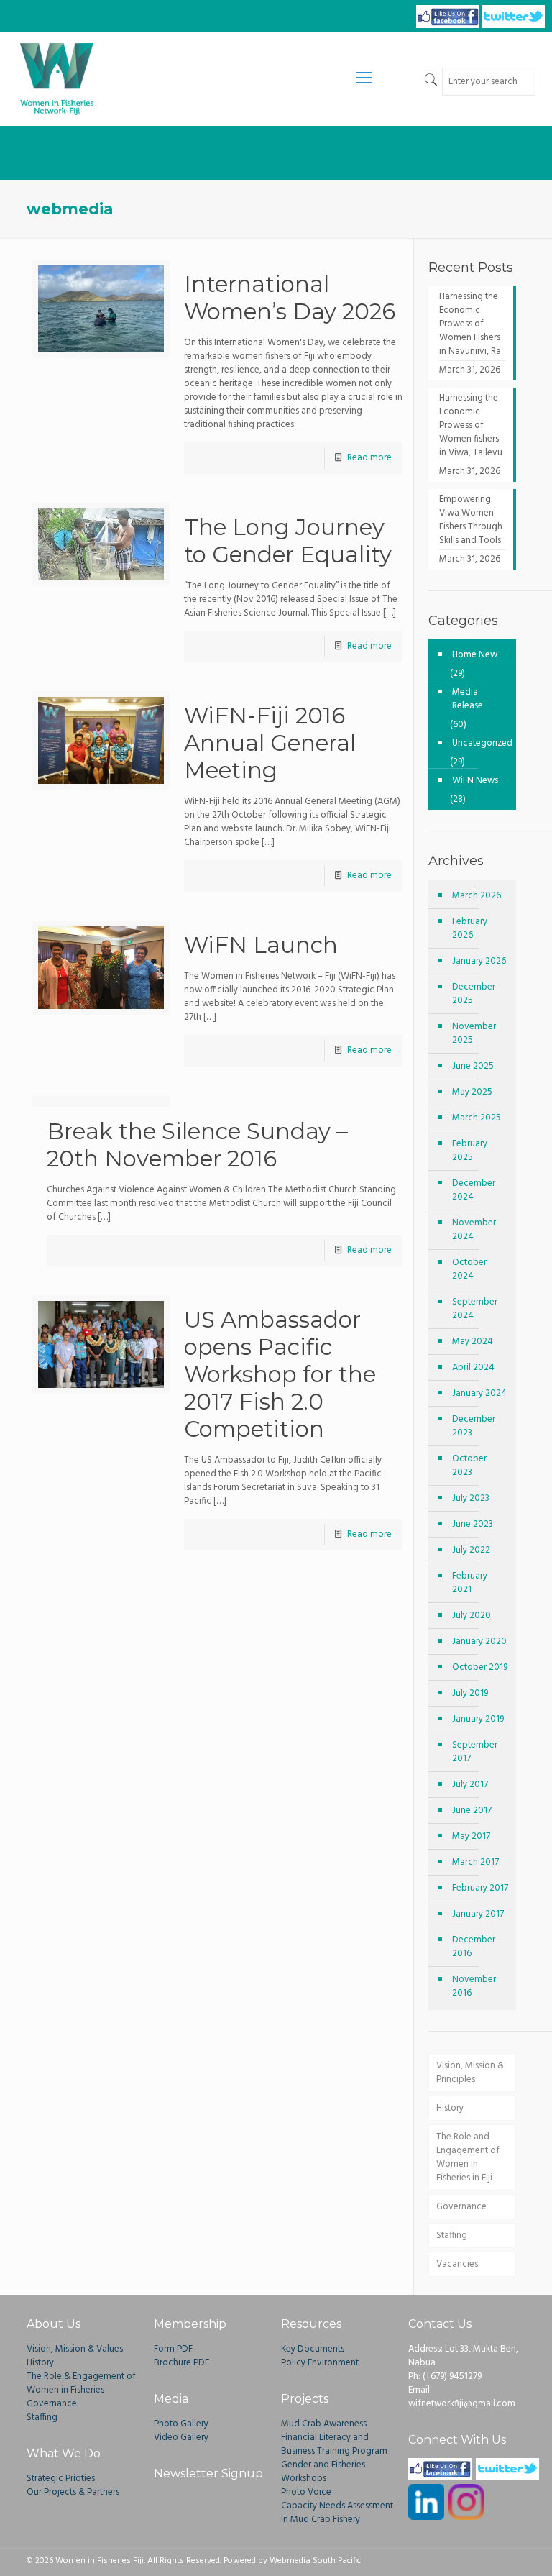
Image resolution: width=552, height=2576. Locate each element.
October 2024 (469, 1269)
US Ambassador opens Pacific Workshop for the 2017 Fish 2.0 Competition (280, 1374)
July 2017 (470, 1785)
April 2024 (473, 1367)
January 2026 (479, 961)
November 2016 (474, 1986)
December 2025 (474, 994)
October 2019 (480, 1667)
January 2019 (478, 1719)
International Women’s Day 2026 (290, 298)
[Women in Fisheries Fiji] (57, 79)
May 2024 (473, 1342)
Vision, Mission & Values (75, 2349)
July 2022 (471, 1550)
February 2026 (470, 928)
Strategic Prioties (61, 2479)
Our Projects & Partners (73, 2492)
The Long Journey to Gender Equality (288, 541)
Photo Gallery (181, 2424)
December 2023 (474, 1426)
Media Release (468, 699)
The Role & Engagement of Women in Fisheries (81, 2383)
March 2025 (477, 1118)
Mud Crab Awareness (324, 2424)
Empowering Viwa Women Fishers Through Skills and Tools (471, 520)
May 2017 (471, 1836)
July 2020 (471, 1616)
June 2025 (473, 1066)
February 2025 (470, 1151)
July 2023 (471, 1498)
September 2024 (475, 1309)
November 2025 (474, 1033)
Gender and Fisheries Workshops (323, 2472)
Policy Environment (320, 2363)
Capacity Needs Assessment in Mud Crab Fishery (337, 2513)
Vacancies (457, 2264)
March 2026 (477, 896)
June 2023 (473, 1524)
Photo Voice (306, 2492)
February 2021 (470, 1583)
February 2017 (480, 1888)
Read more (369, 458)
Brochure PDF (181, 2363)
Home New (475, 655)
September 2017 (475, 1752)
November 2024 (474, 1230)
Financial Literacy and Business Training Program (334, 2444)
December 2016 (474, 1947)
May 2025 (472, 1092)
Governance (461, 2207)
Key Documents (313, 2349)
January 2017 (478, 1914)
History (450, 2108)
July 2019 (470, 1693)
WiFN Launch (261, 945)
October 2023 (469, 1466)
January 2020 (479, 1641)
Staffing (452, 2235)
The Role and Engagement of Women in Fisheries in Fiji (468, 2157)
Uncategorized (480, 743)
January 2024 (479, 1393)
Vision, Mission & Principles (470, 2073)
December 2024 (474, 1190)
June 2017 (472, 1810)
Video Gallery (181, 2438)
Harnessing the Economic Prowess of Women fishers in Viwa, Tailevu (471, 426)
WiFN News (475, 781)
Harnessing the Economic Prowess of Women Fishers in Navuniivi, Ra (470, 324)
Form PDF (173, 2349)
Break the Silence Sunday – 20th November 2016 (197, 1145)
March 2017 (475, 1862)
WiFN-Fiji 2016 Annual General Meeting (270, 743)
